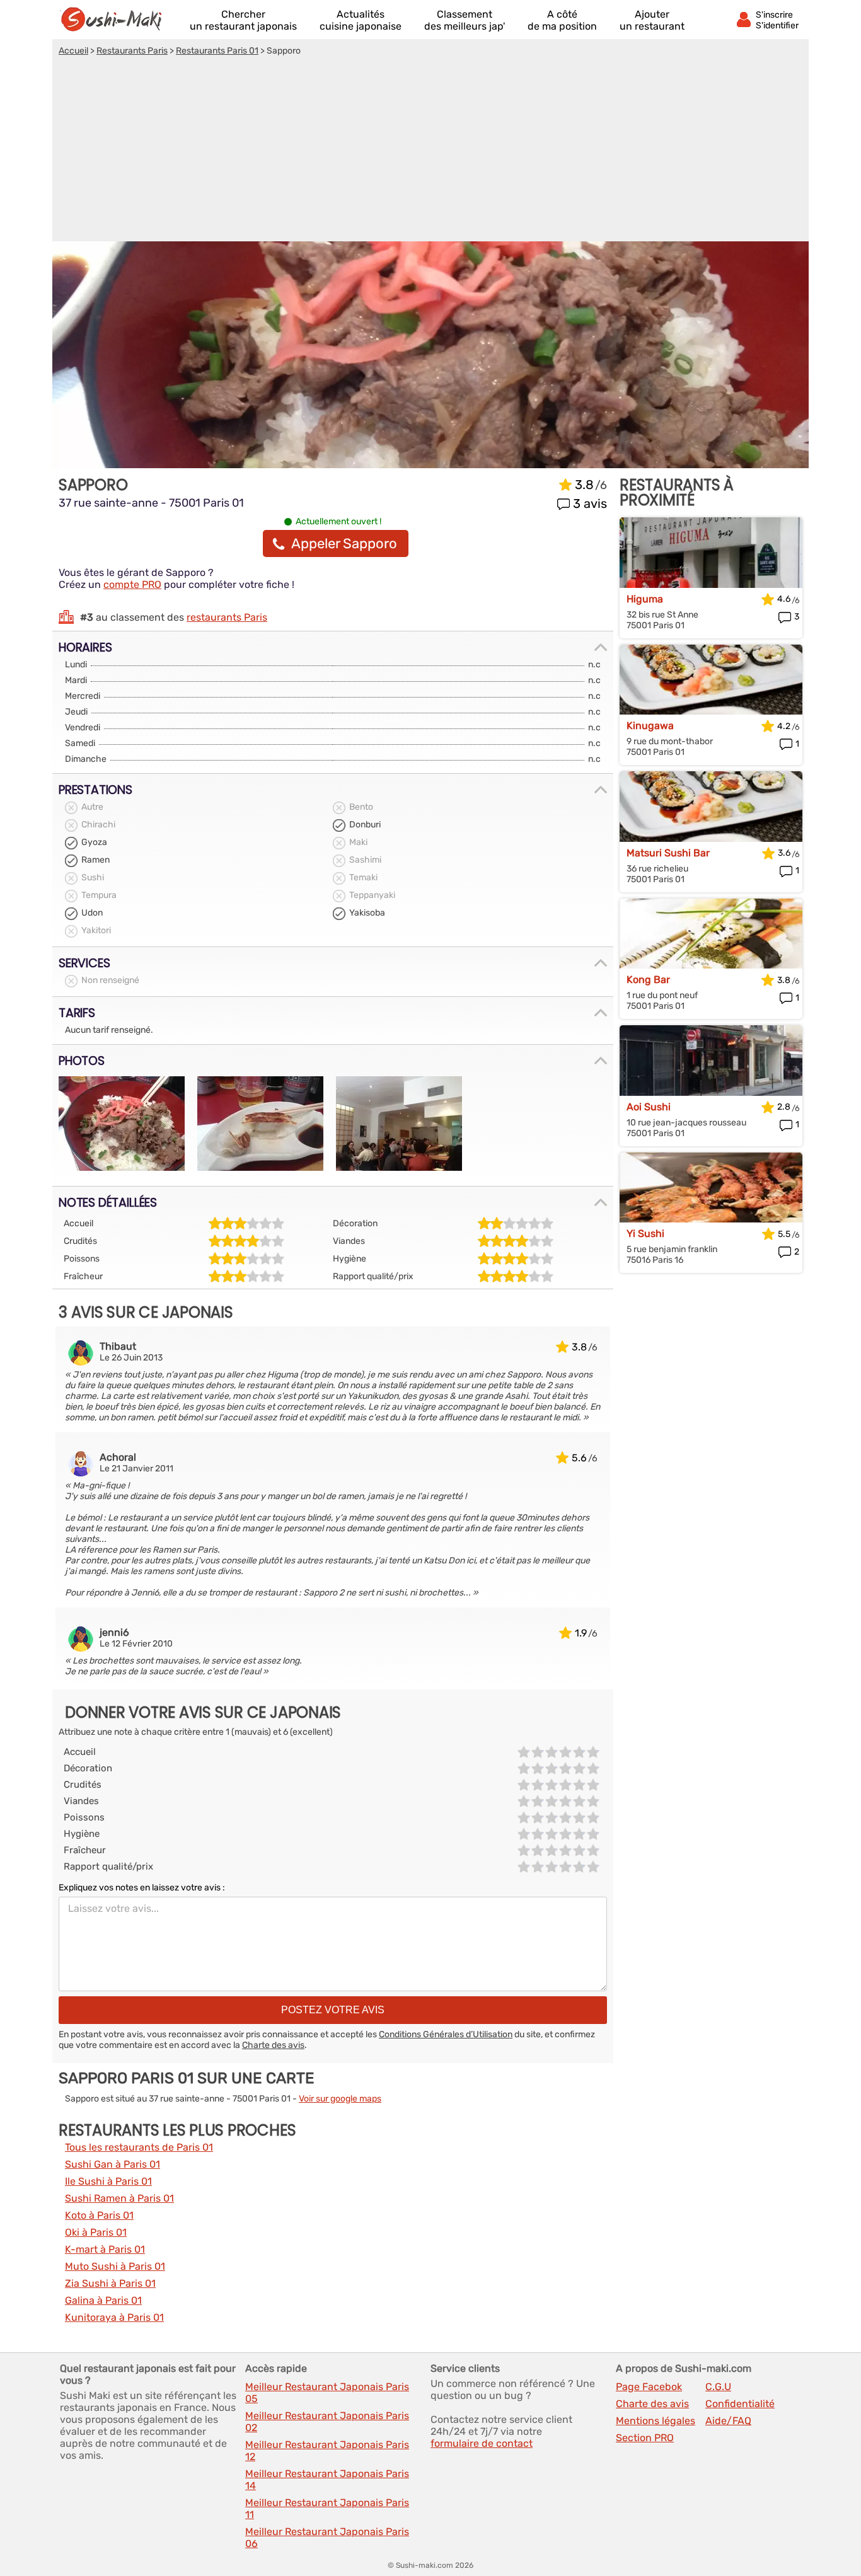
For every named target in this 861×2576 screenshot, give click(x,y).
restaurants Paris (227, 617)
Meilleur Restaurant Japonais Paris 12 (327, 2451)
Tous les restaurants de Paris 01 (139, 2147)
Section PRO (645, 2438)
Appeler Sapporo (344, 543)
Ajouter (652, 20)
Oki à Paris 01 (96, 2232)
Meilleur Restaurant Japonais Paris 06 (327, 2538)
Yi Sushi (645, 1233)
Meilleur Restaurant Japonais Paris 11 (327, 2509)
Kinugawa (650, 726)
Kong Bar (648, 980)
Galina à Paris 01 (103, 2300)
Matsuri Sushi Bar (668, 853)
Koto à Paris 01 (99, 2215)
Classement (465, 20)
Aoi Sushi (649, 1107)
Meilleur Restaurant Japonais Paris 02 (327, 2422)
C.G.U (718, 2387)
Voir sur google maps (340, 2099)
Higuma (645, 599)
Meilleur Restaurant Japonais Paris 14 (327, 2480)
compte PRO (132, 584)
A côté (562, 20)
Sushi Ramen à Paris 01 (119, 2198)
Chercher (243, 20)
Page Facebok (649, 2387)
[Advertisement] (430, 151)
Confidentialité (740, 2404)
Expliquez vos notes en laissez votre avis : (142, 1888)
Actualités (361, 20)
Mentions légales (656, 2421)
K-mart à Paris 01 (105, 2249)
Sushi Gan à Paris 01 (113, 2164)
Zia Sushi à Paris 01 (110, 2283)
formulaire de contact (482, 2443)
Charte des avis (273, 2045)
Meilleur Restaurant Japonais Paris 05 (327, 2393)
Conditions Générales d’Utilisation (446, 2034)
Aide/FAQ (728, 2421)
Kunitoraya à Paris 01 (114, 2317)
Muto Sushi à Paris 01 (115, 2266)
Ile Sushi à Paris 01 (108, 2181)
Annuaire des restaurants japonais (117, 20)
